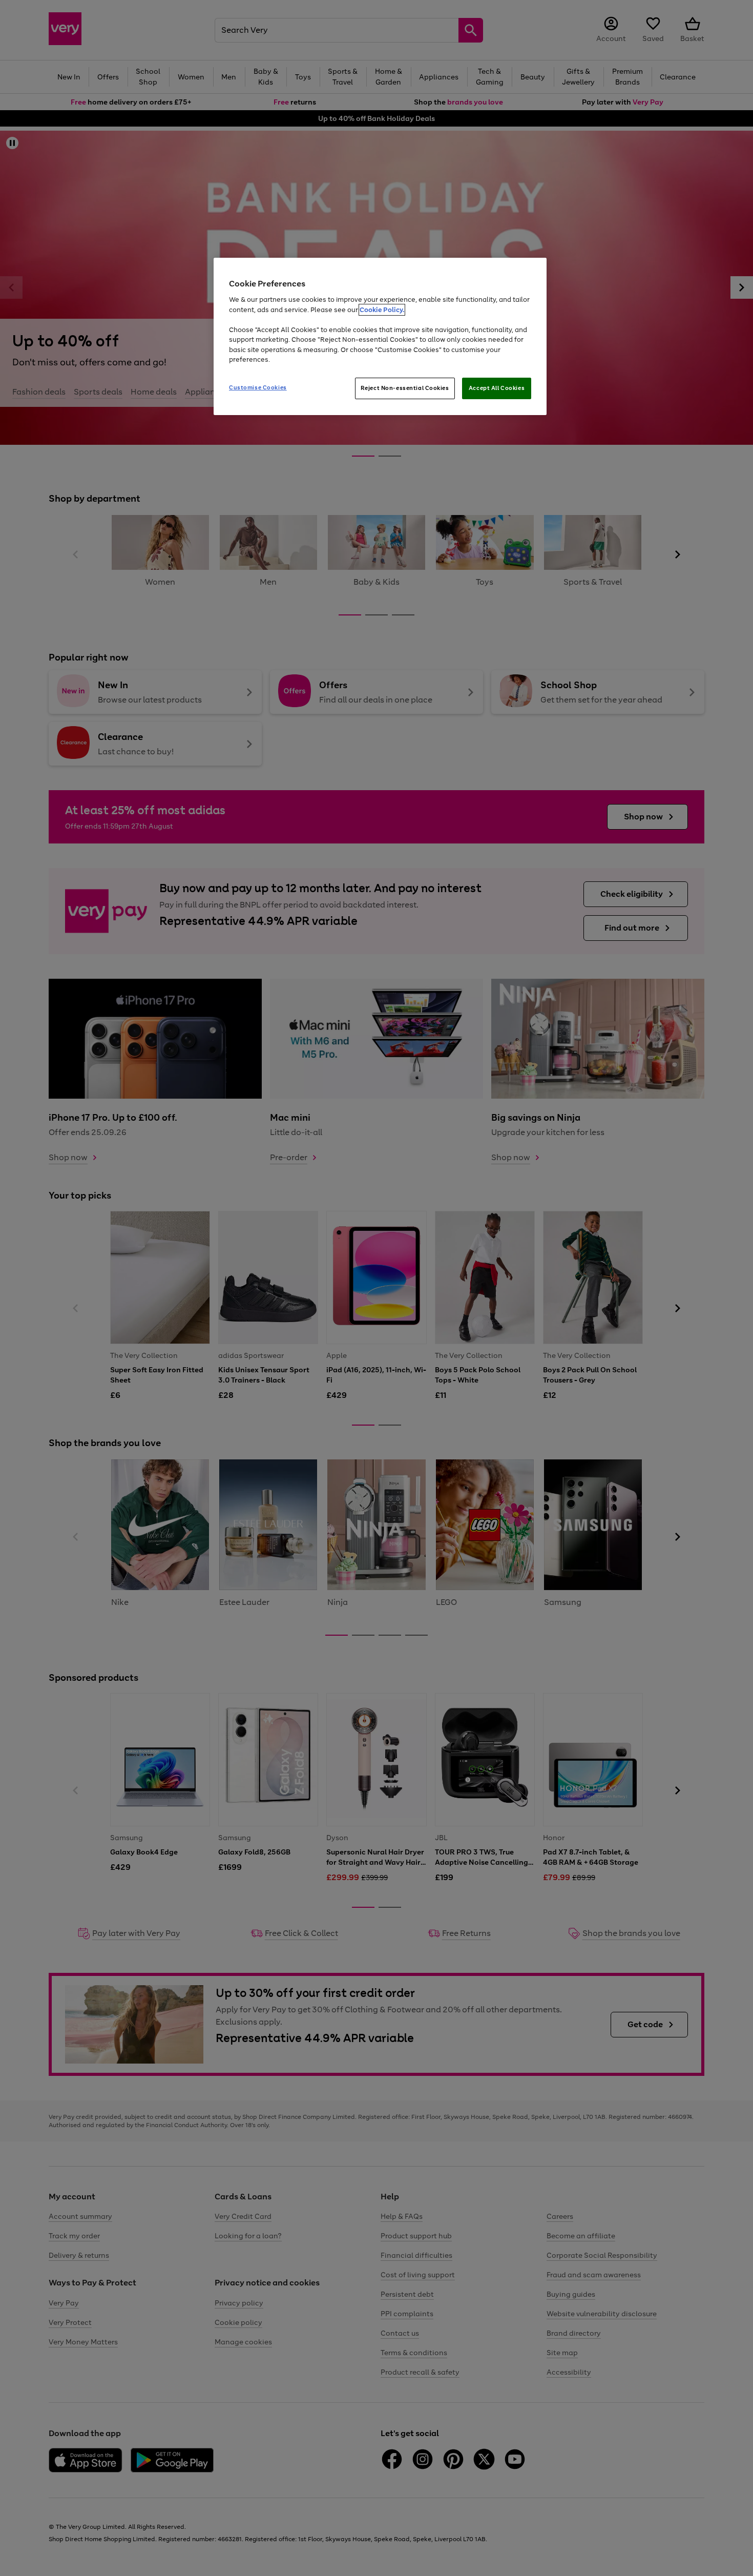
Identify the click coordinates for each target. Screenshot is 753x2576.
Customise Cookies (258, 387)
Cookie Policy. (382, 310)
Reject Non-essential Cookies (405, 388)
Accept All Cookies (497, 388)
